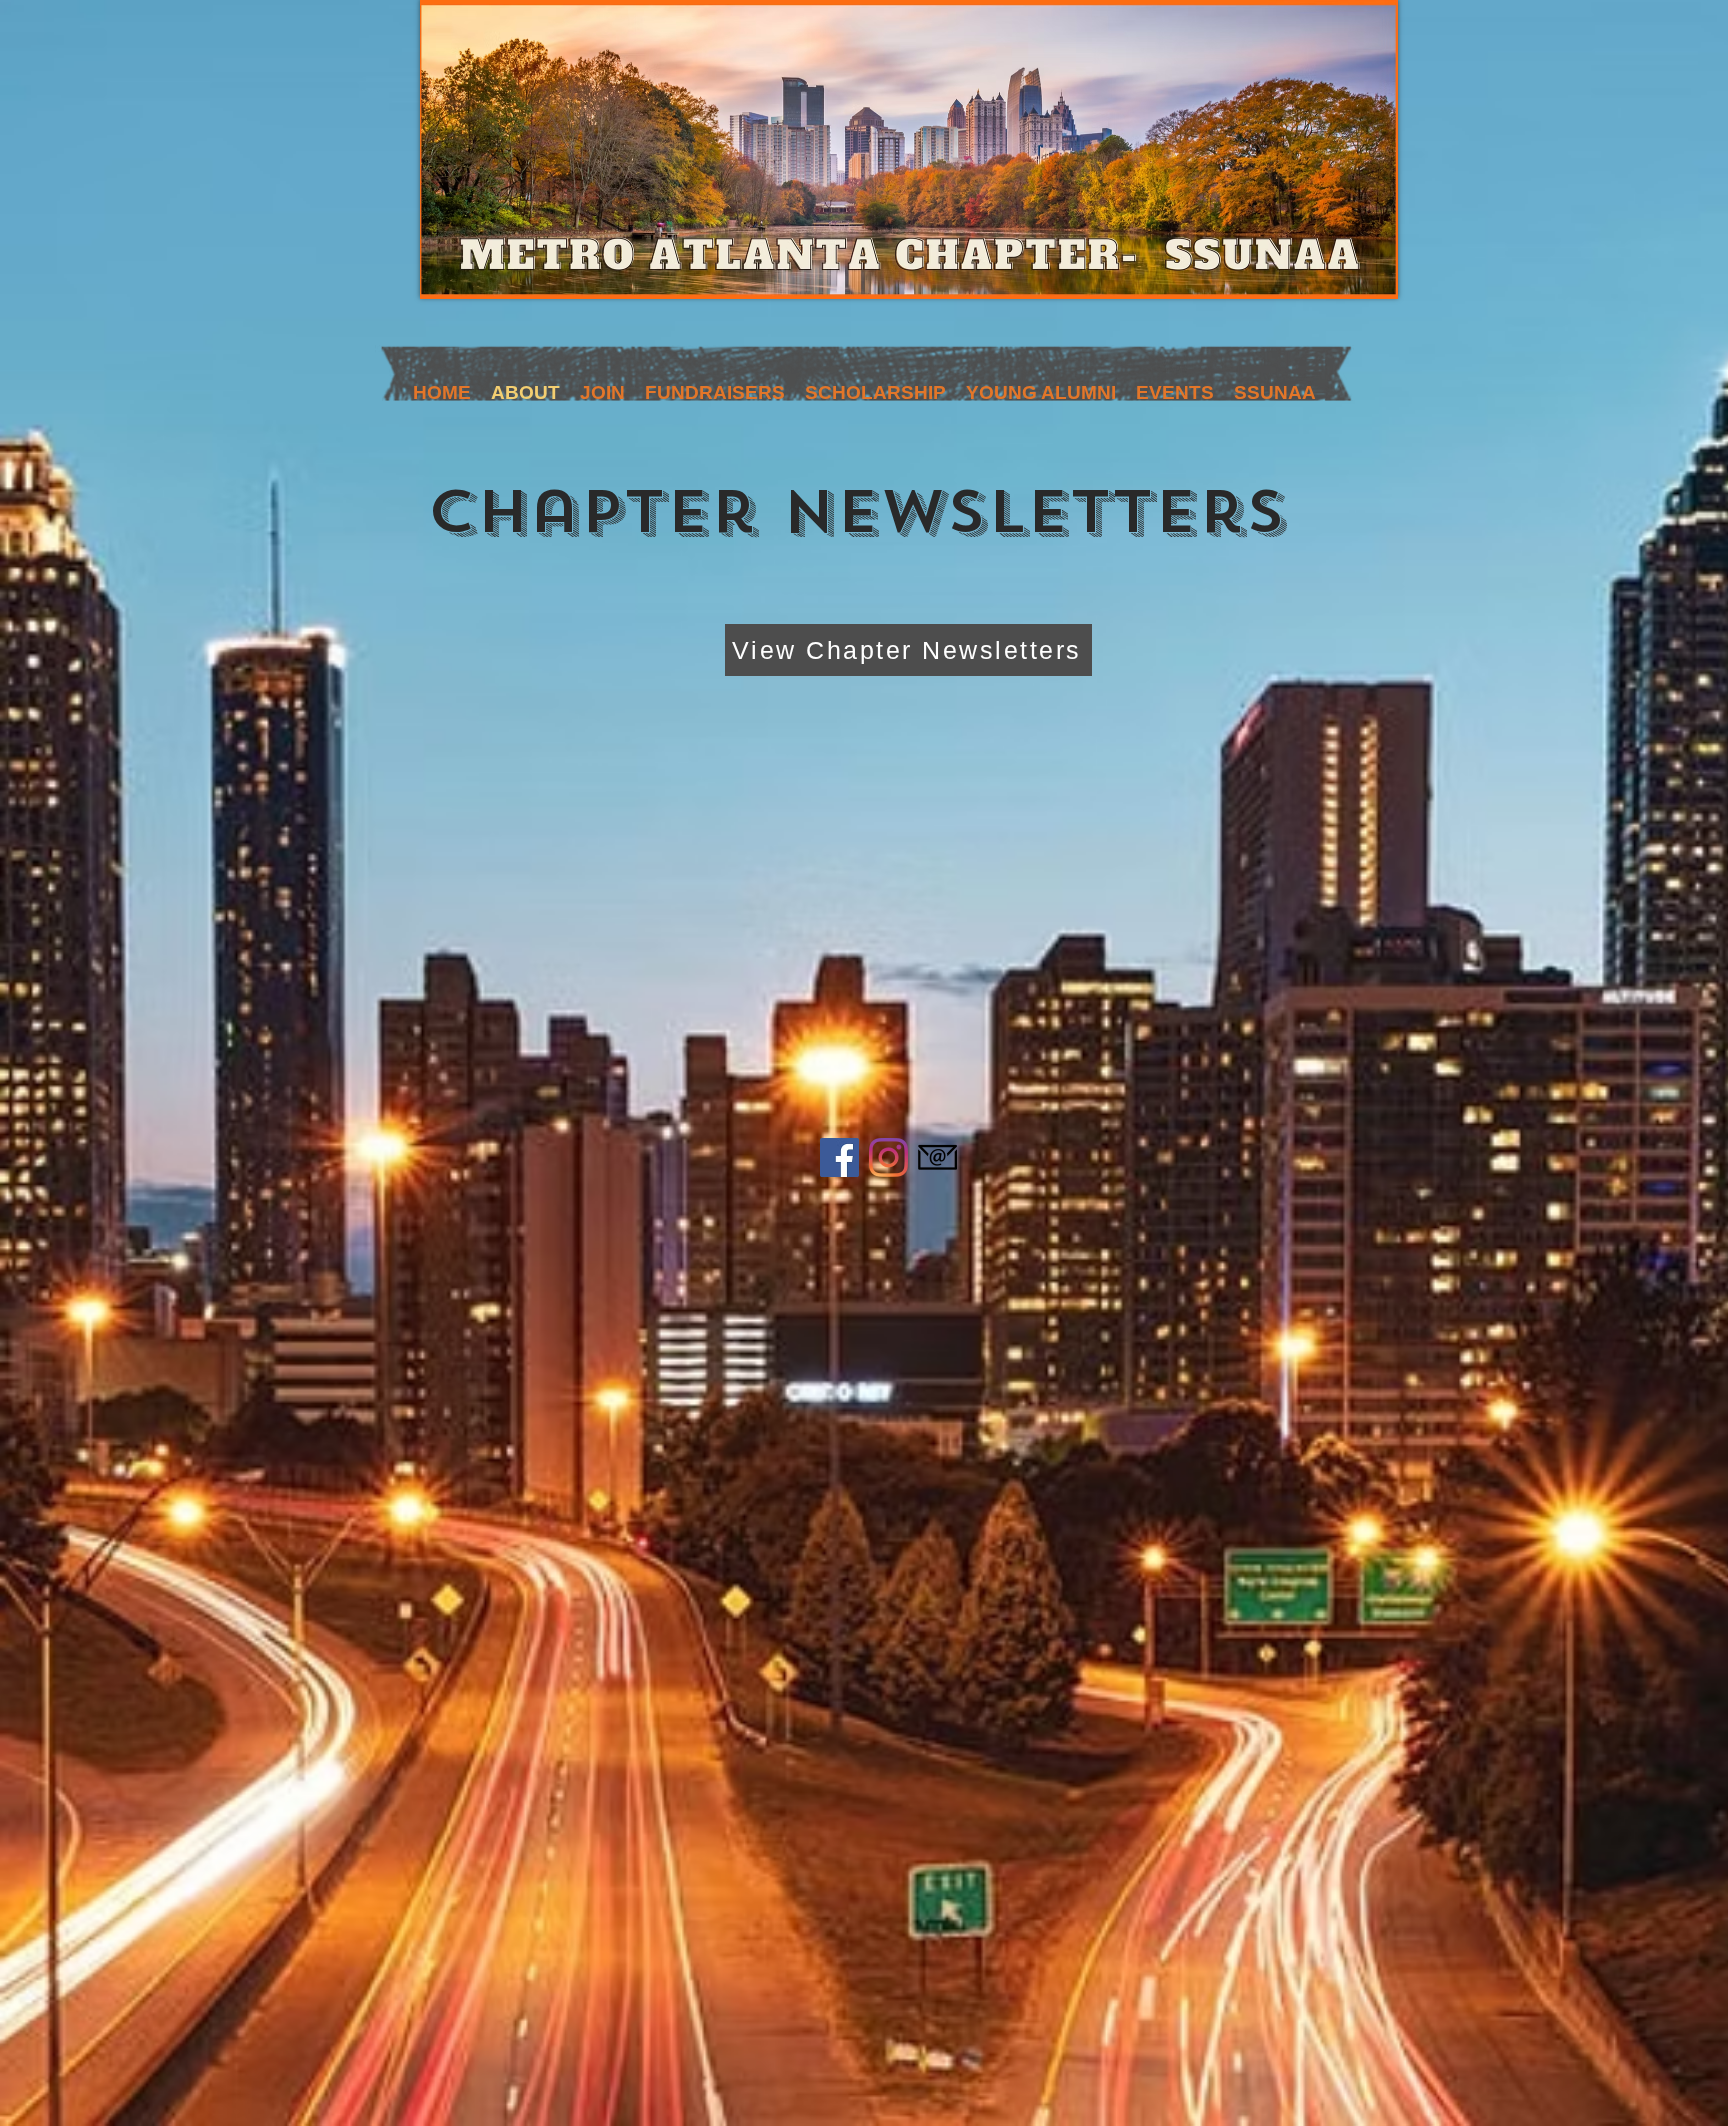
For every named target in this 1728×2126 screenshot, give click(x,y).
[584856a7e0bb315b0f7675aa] (937, 1157)
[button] (602, 387)
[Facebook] (839, 1157)
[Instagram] (888, 1157)
